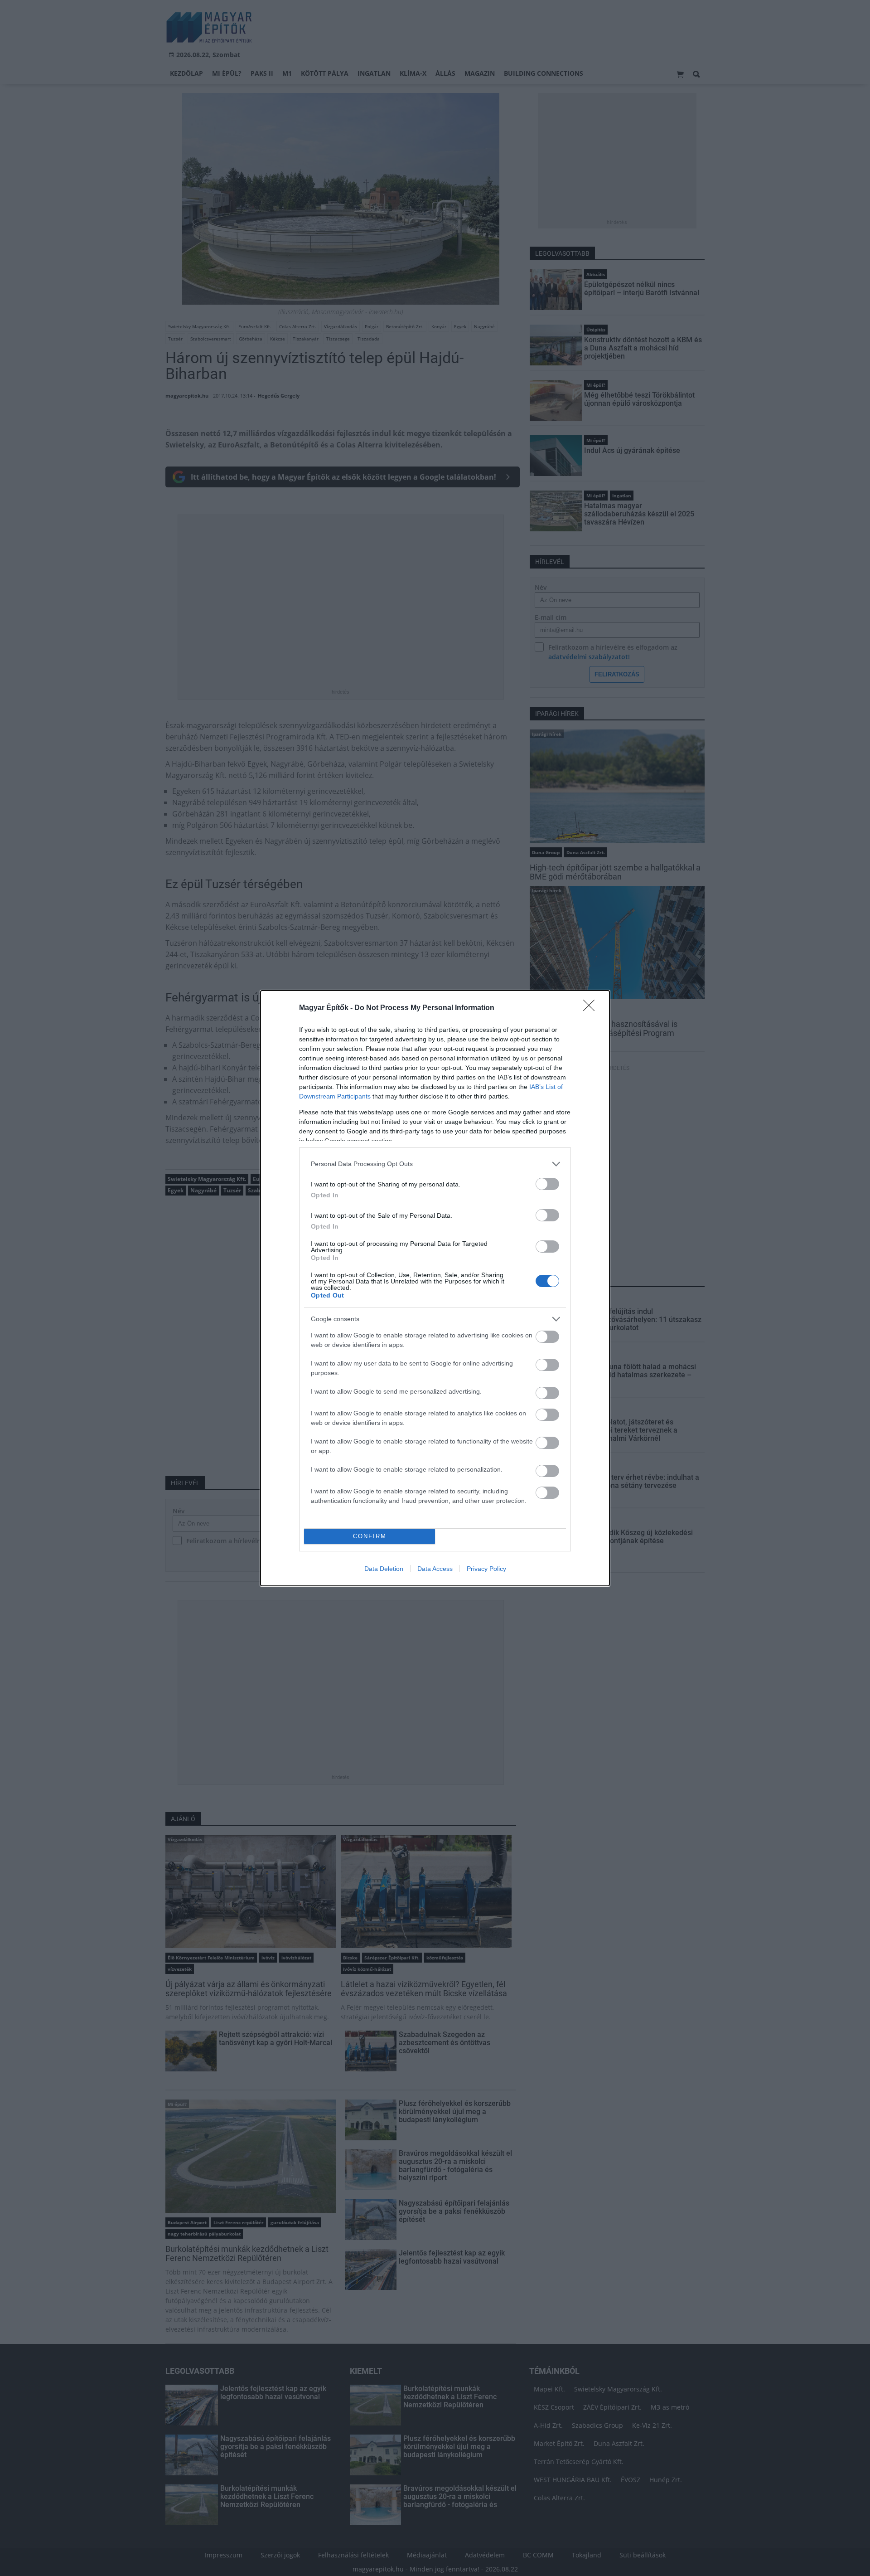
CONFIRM (370, 1536)
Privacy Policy (486, 1569)
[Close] (592, 1008)
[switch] (547, 1184)
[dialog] (435, 1288)
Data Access (435, 1569)
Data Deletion (384, 1569)
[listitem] (435, 1164)
